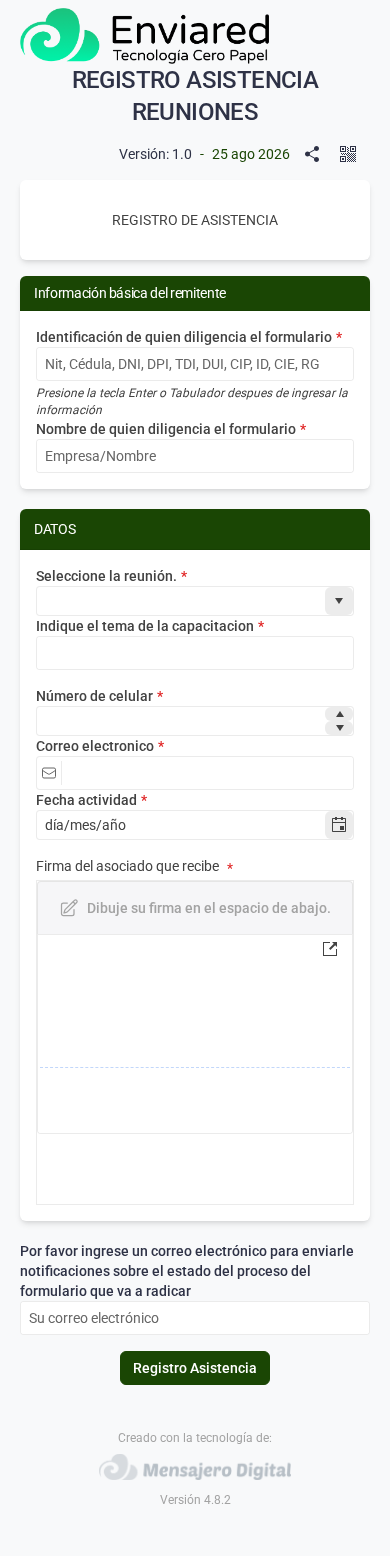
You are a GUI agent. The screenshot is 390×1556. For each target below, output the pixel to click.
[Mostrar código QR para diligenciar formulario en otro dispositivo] (352, 154)
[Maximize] (334, 949)
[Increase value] (339, 714)
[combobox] (181, 601)
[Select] (339, 601)
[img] (195, 1034)
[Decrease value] (339, 728)
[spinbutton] (181, 721)
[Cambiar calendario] (339, 825)
